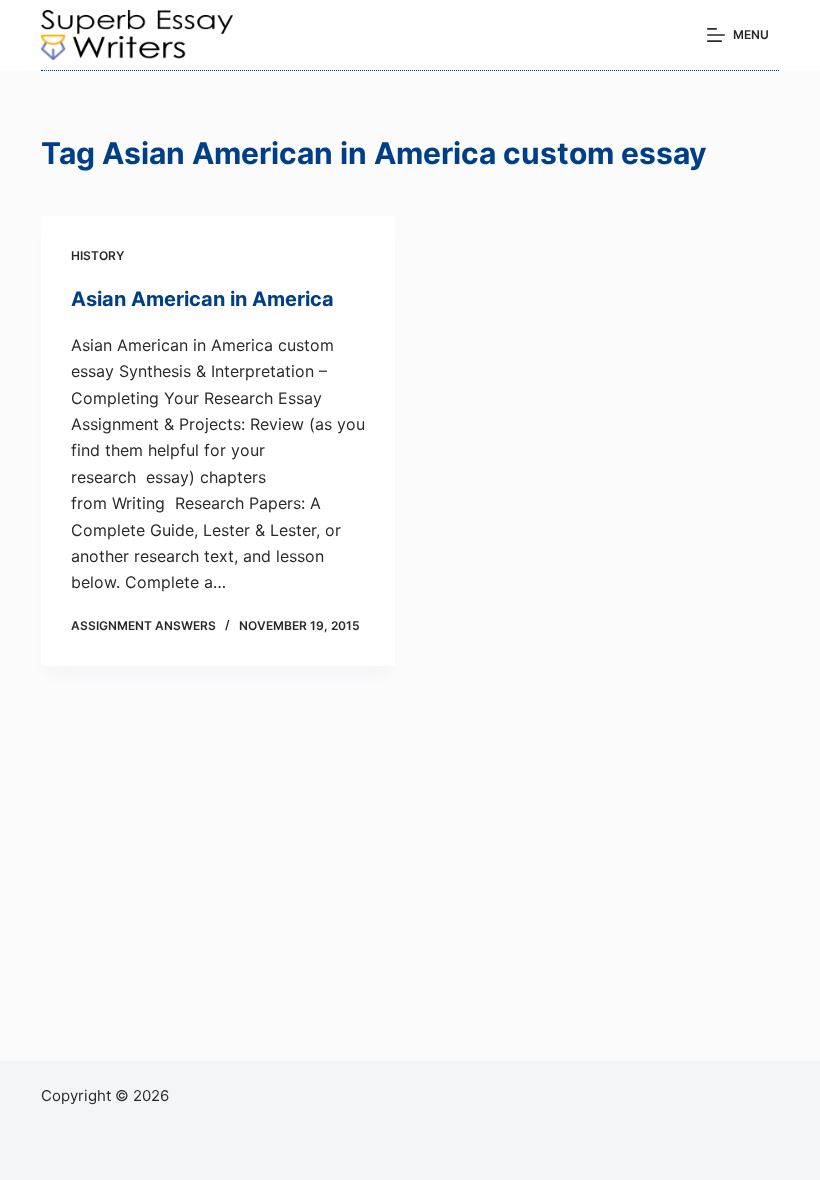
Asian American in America (202, 299)
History (97, 255)
